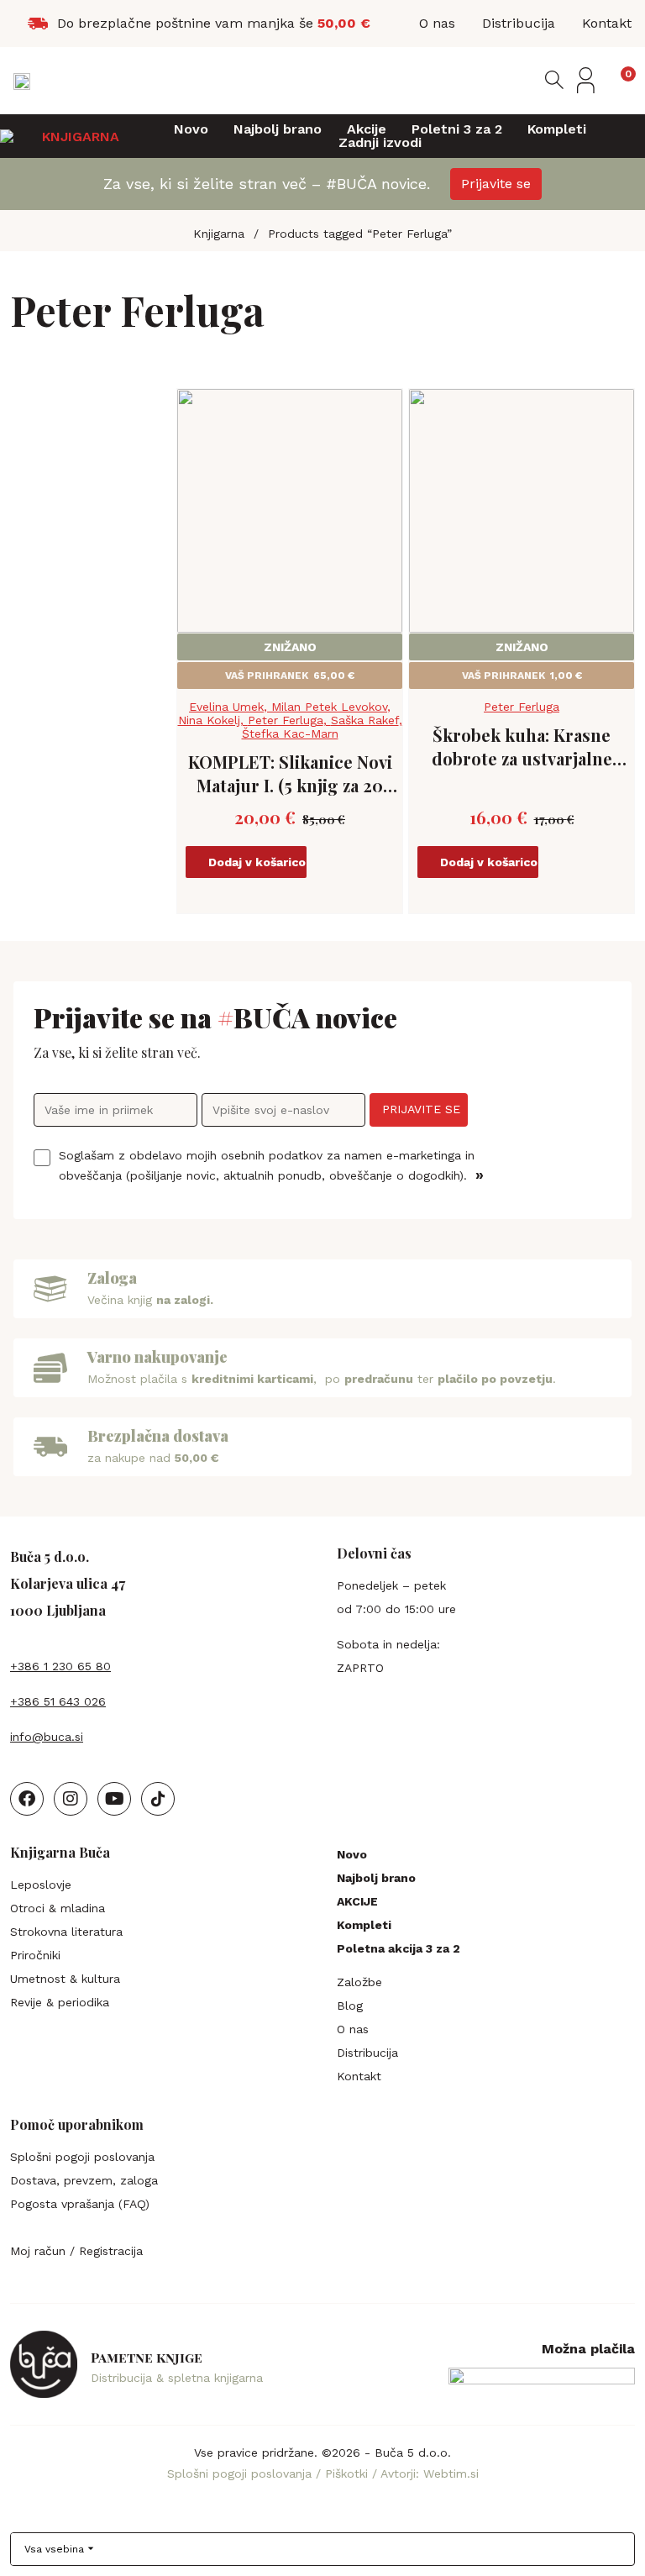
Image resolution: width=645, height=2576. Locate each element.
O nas (353, 2029)
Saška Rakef (365, 720)
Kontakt (359, 2076)
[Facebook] (27, 1799)
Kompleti (557, 129)
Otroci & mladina (58, 1908)
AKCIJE (357, 1901)
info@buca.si (47, 1737)
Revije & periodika (60, 2002)
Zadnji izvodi (380, 143)
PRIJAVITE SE (421, 1109)
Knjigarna (219, 234)
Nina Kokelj (209, 720)
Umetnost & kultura (65, 1979)
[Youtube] (114, 1799)
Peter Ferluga (286, 720)
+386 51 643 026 (58, 1701)
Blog (350, 2006)
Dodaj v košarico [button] (257, 862)
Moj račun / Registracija (76, 2251)
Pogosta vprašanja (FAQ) (80, 2204)
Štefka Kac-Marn (290, 733)
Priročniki (35, 1955)
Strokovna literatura (66, 1932)
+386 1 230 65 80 (60, 1666)
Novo (191, 129)
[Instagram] (71, 1799)
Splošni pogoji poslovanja (82, 2157)
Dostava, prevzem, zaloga (84, 2180)
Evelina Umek (226, 707)
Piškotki (349, 2473)
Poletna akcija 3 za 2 (399, 1948)
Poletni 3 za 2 (457, 129)
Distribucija (367, 2053)
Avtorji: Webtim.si (430, 2473)
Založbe (359, 1982)
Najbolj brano (278, 129)
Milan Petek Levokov (329, 707)
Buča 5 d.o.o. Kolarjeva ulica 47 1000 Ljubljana (68, 1583)
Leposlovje (41, 1885)
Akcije (367, 129)
